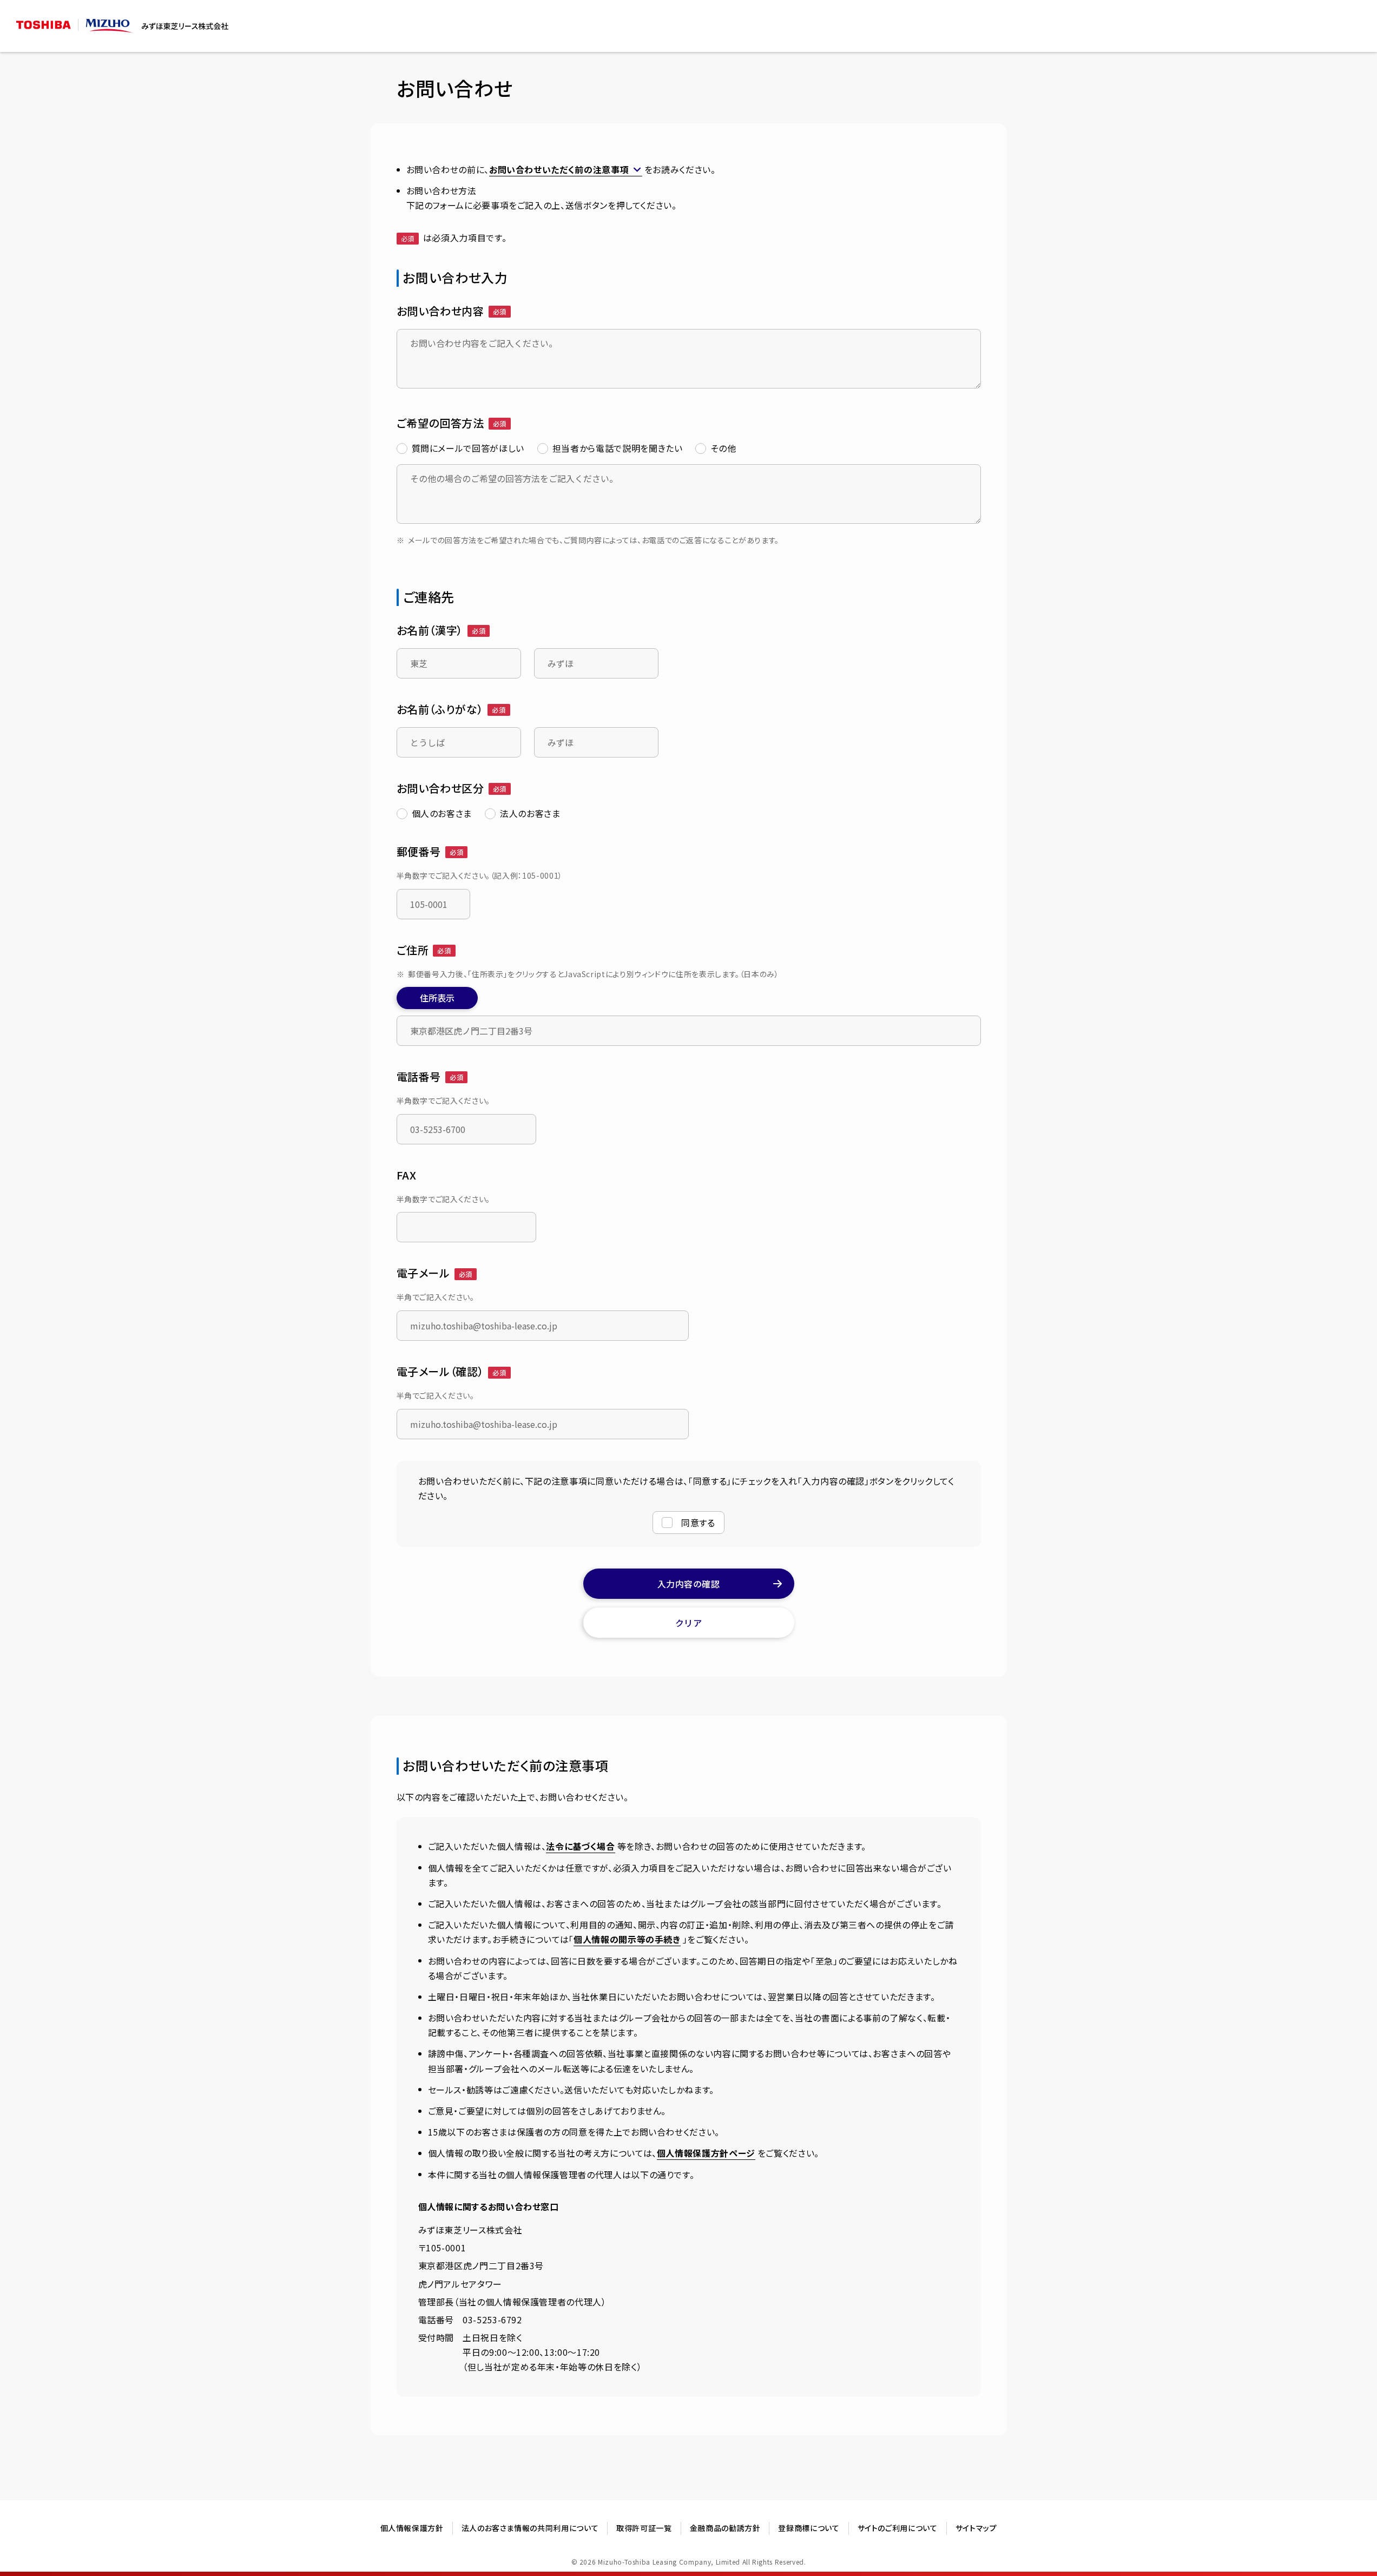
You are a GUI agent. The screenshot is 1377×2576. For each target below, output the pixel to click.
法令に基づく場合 (580, 1846)
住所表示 (437, 998)
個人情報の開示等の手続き (627, 1939)
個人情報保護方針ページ (706, 2153)
